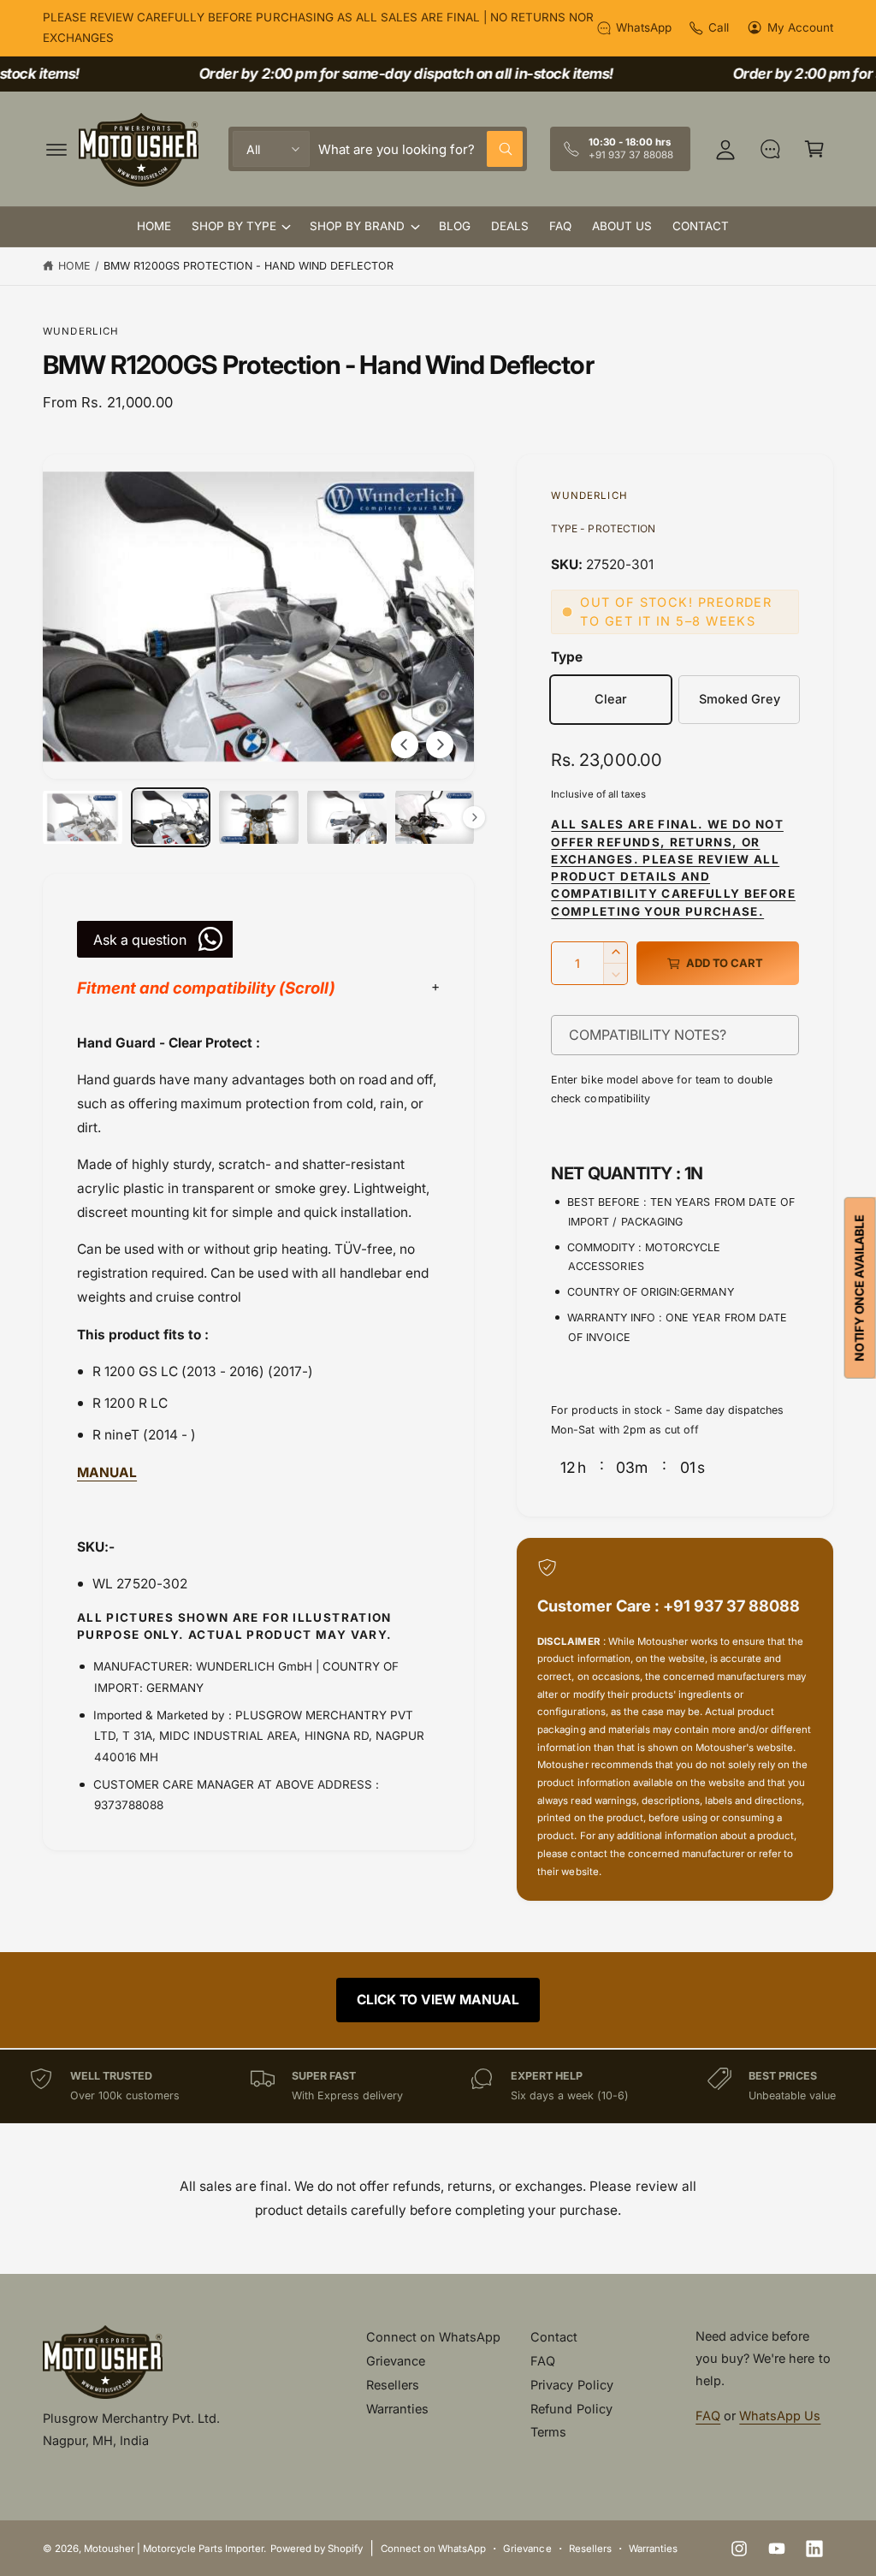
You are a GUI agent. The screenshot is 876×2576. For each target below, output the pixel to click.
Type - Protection (603, 528)
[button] (56, 149)
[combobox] (420, 149)
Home (74, 266)
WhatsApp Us (780, 2416)
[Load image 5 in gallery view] (435, 817)
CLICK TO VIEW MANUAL (438, 2000)
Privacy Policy (571, 2385)
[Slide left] (405, 745)
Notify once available (859, 1288)
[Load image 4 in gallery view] (347, 817)
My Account (800, 27)
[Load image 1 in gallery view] (83, 817)
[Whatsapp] (770, 149)
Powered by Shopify (317, 2549)
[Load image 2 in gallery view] (171, 817)
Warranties (397, 2409)
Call (719, 27)
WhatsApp (644, 27)
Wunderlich (81, 331)
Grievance (396, 2361)
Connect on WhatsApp (433, 2337)
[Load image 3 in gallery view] (259, 817)
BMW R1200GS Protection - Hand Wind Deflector (249, 266)
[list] (438, 2086)
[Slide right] (440, 745)
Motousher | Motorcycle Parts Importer (174, 2549)
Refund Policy (571, 2409)
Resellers (393, 2385)
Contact (554, 2337)
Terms (548, 2432)
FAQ (543, 2361)
